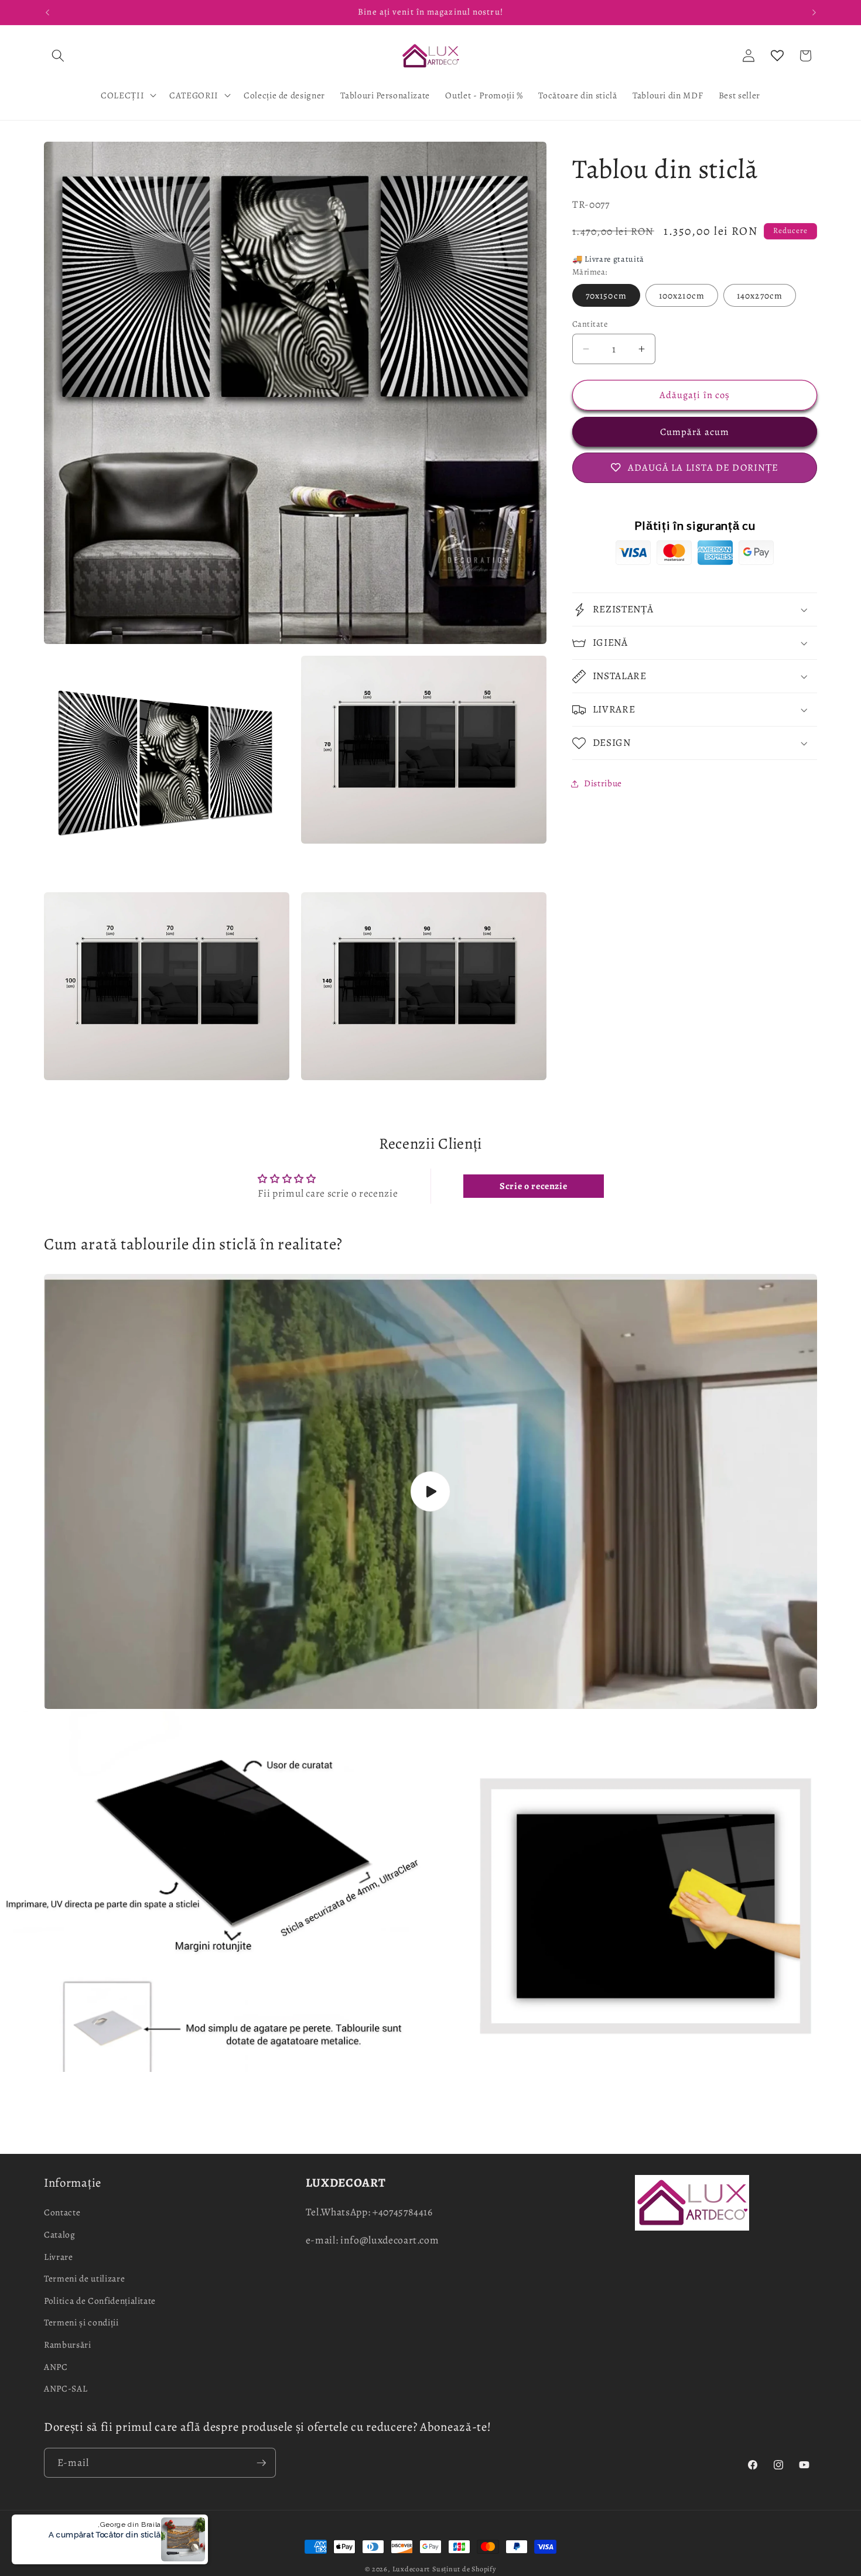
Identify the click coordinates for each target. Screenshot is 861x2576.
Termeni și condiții (81, 2322)
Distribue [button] (603, 783)
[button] (58, 56)
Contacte (62, 2212)
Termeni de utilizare (84, 2278)
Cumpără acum (695, 432)
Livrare (59, 2257)
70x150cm (606, 295)
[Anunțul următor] (814, 12)
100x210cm (682, 295)
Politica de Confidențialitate (100, 2301)
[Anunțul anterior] (47, 12)
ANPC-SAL (66, 2388)
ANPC (56, 2367)
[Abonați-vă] (261, 2463)
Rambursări (68, 2344)
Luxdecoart (411, 2569)
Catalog (60, 2234)
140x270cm (760, 295)
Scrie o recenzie (534, 1186)
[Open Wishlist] (777, 56)
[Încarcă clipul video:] (430, 1491)
